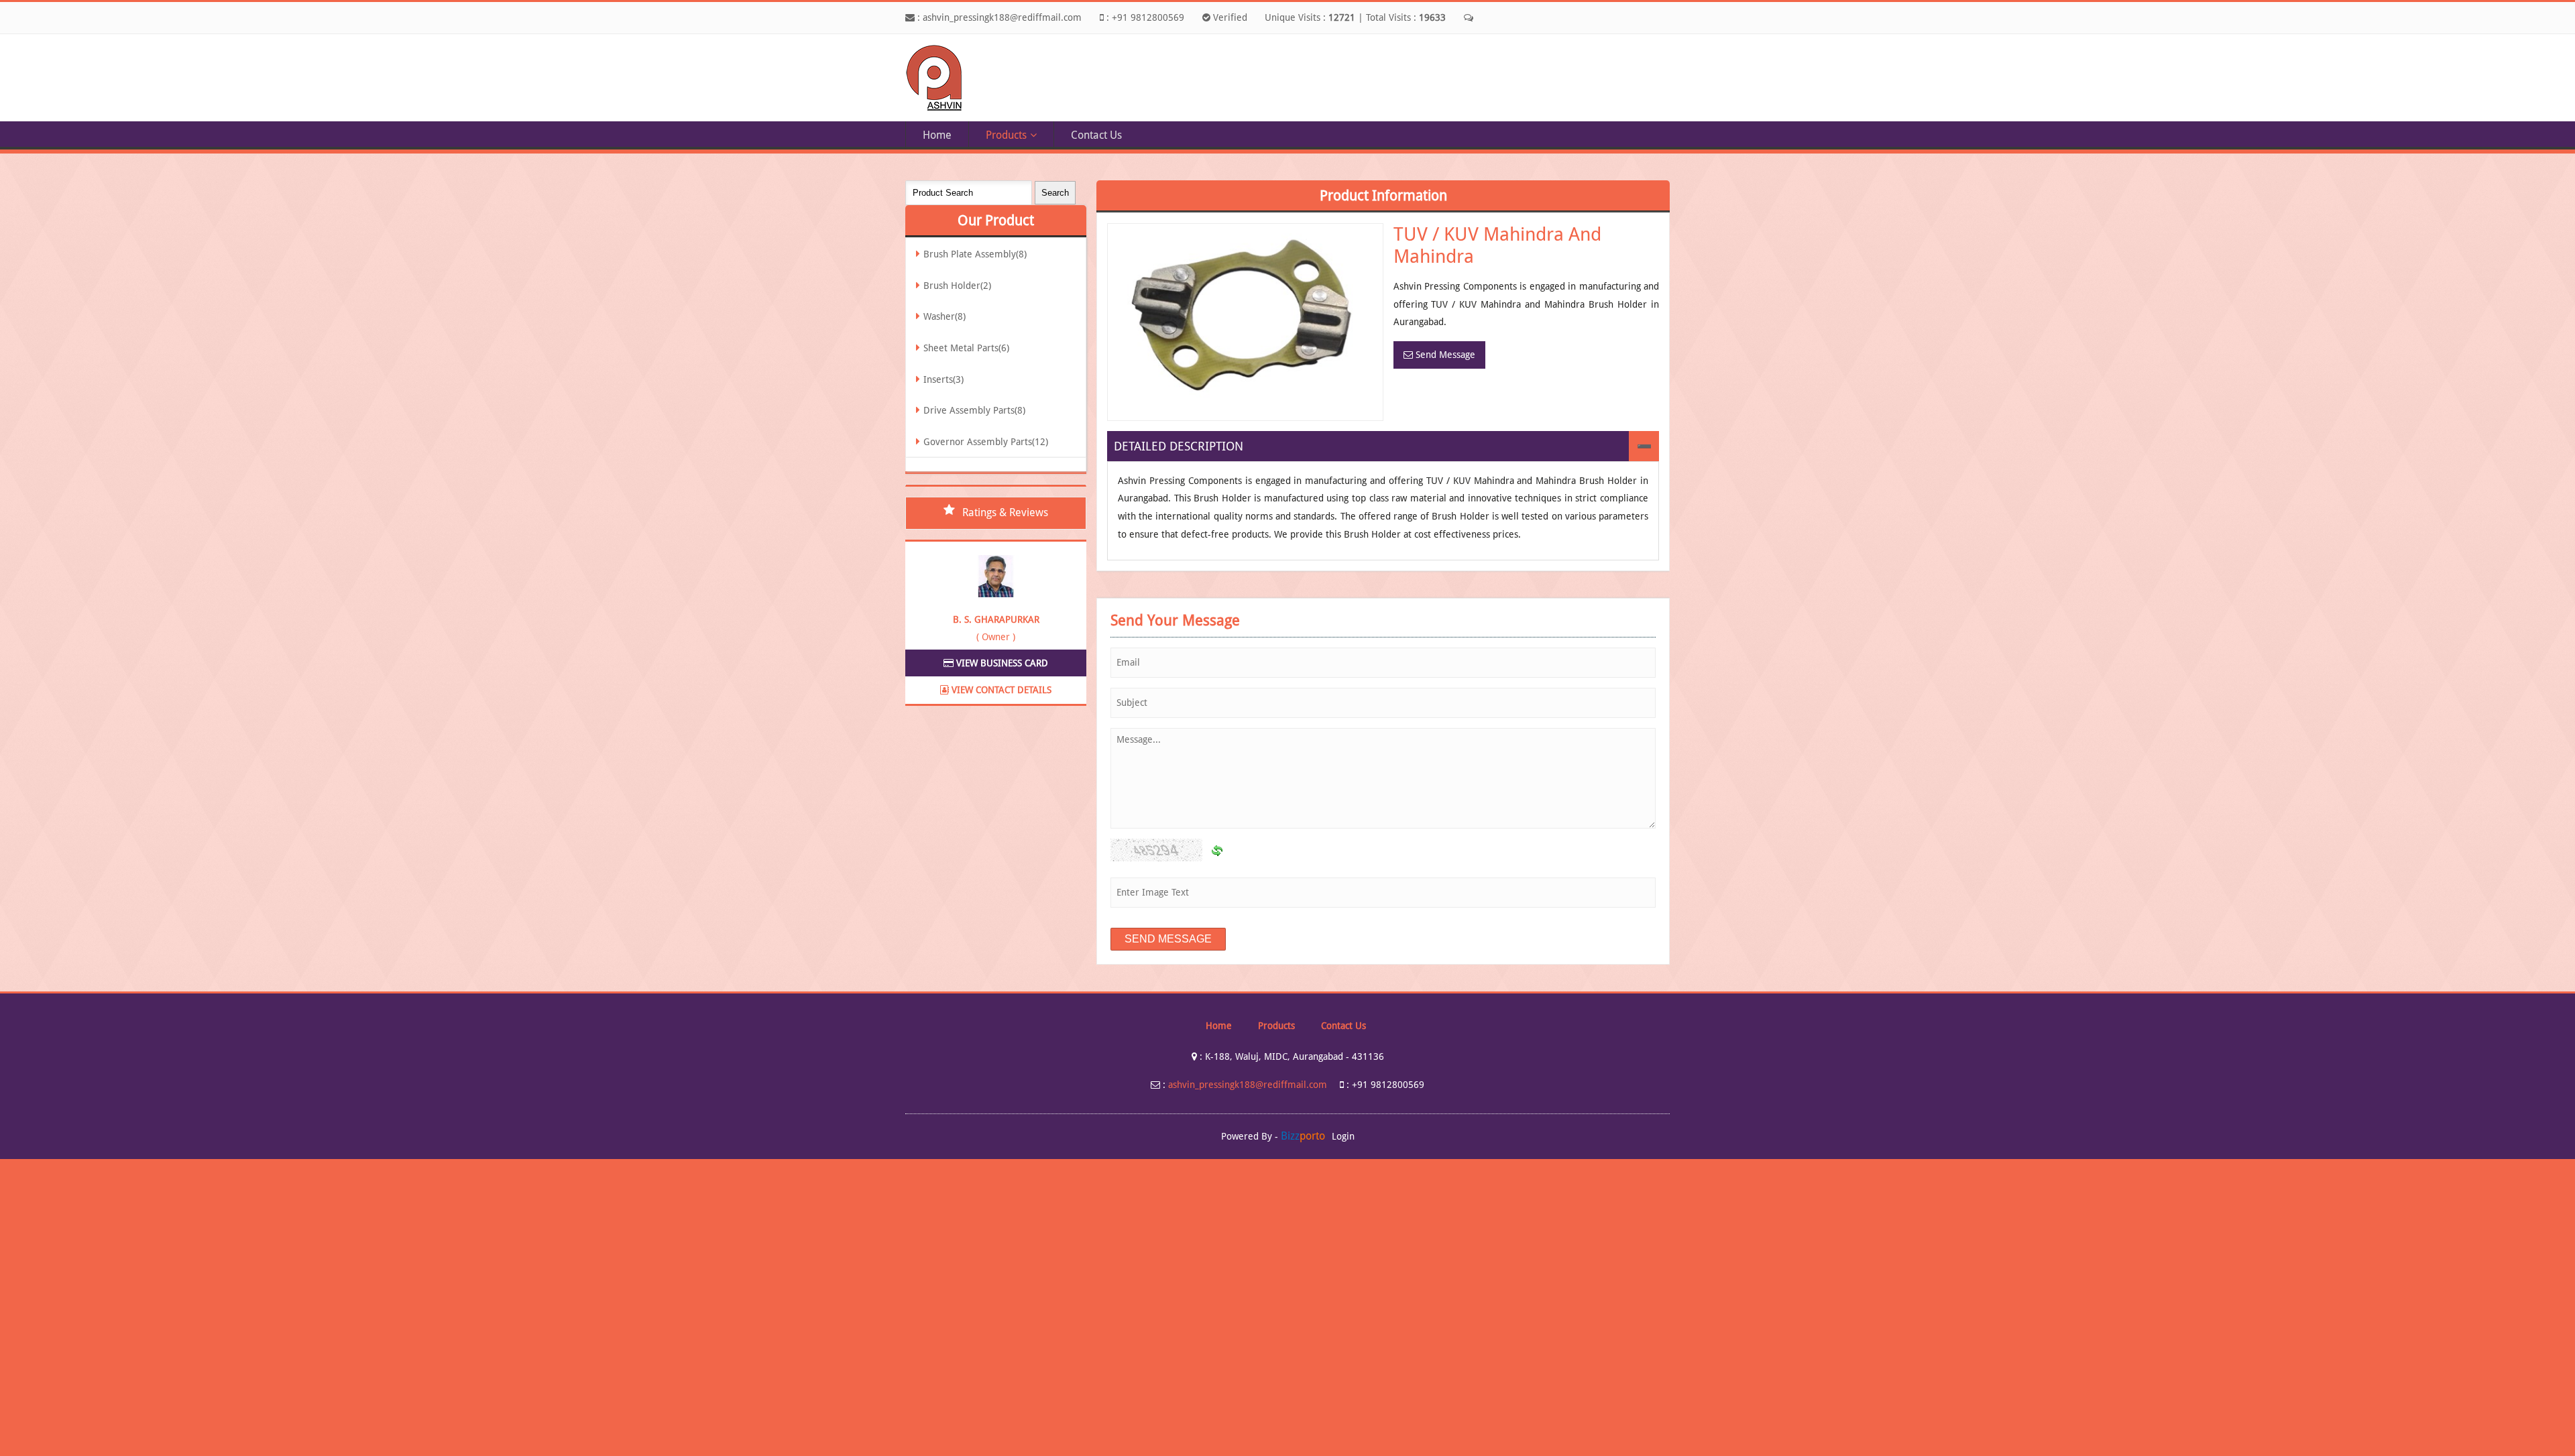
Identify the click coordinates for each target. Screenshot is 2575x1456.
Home (937, 135)
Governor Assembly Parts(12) (986, 442)
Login (1343, 1136)
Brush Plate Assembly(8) (975, 254)
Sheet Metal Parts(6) (966, 348)
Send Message (1444, 355)
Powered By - (1273, 1136)
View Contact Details (1000, 690)
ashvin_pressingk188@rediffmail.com (1002, 17)
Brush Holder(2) (957, 286)
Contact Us (1096, 135)
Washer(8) (945, 316)
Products (1006, 135)
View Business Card (1001, 663)
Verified (1229, 17)
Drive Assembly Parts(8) (974, 410)
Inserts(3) (943, 379)
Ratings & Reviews (1005, 512)
